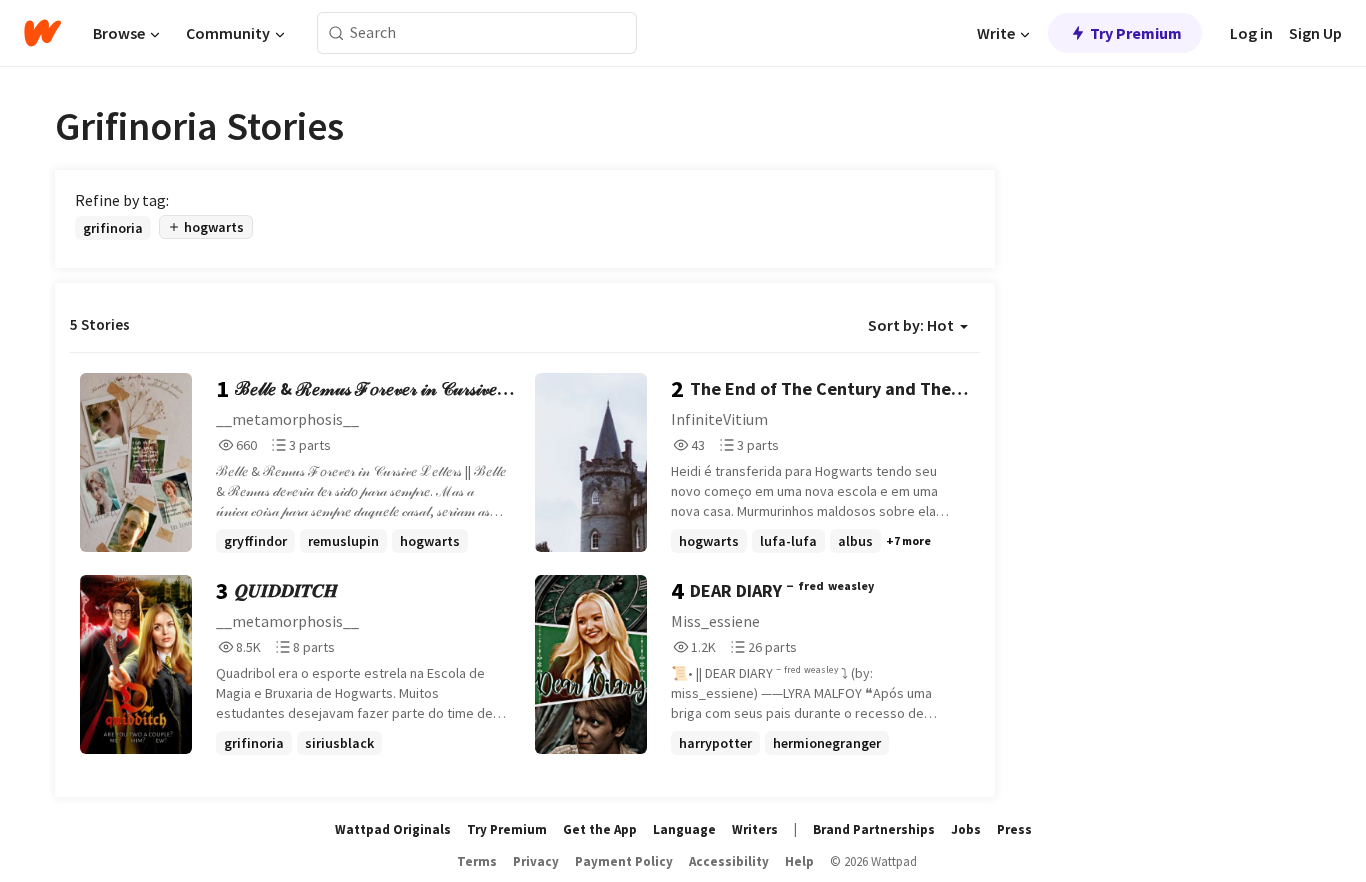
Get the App (600, 829)
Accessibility (729, 861)
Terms (477, 861)
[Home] (42, 33)
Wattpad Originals (393, 829)
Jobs (966, 829)
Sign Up (1315, 33)
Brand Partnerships (874, 829)
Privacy (536, 861)
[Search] (336, 33)
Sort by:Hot (911, 325)
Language (684, 829)
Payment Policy (624, 861)
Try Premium (1136, 33)
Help (799, 861)
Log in (1251, 33)
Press (1014, 829)
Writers (755, 829)
